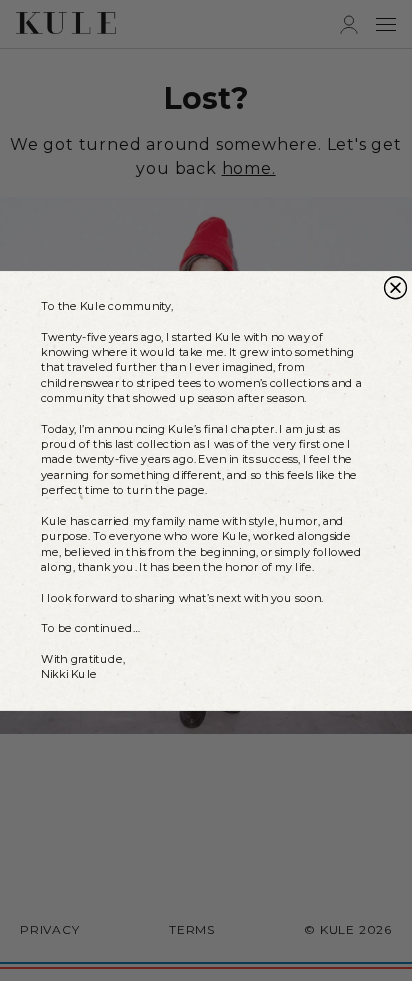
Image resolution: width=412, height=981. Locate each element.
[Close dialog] (396, 287)
